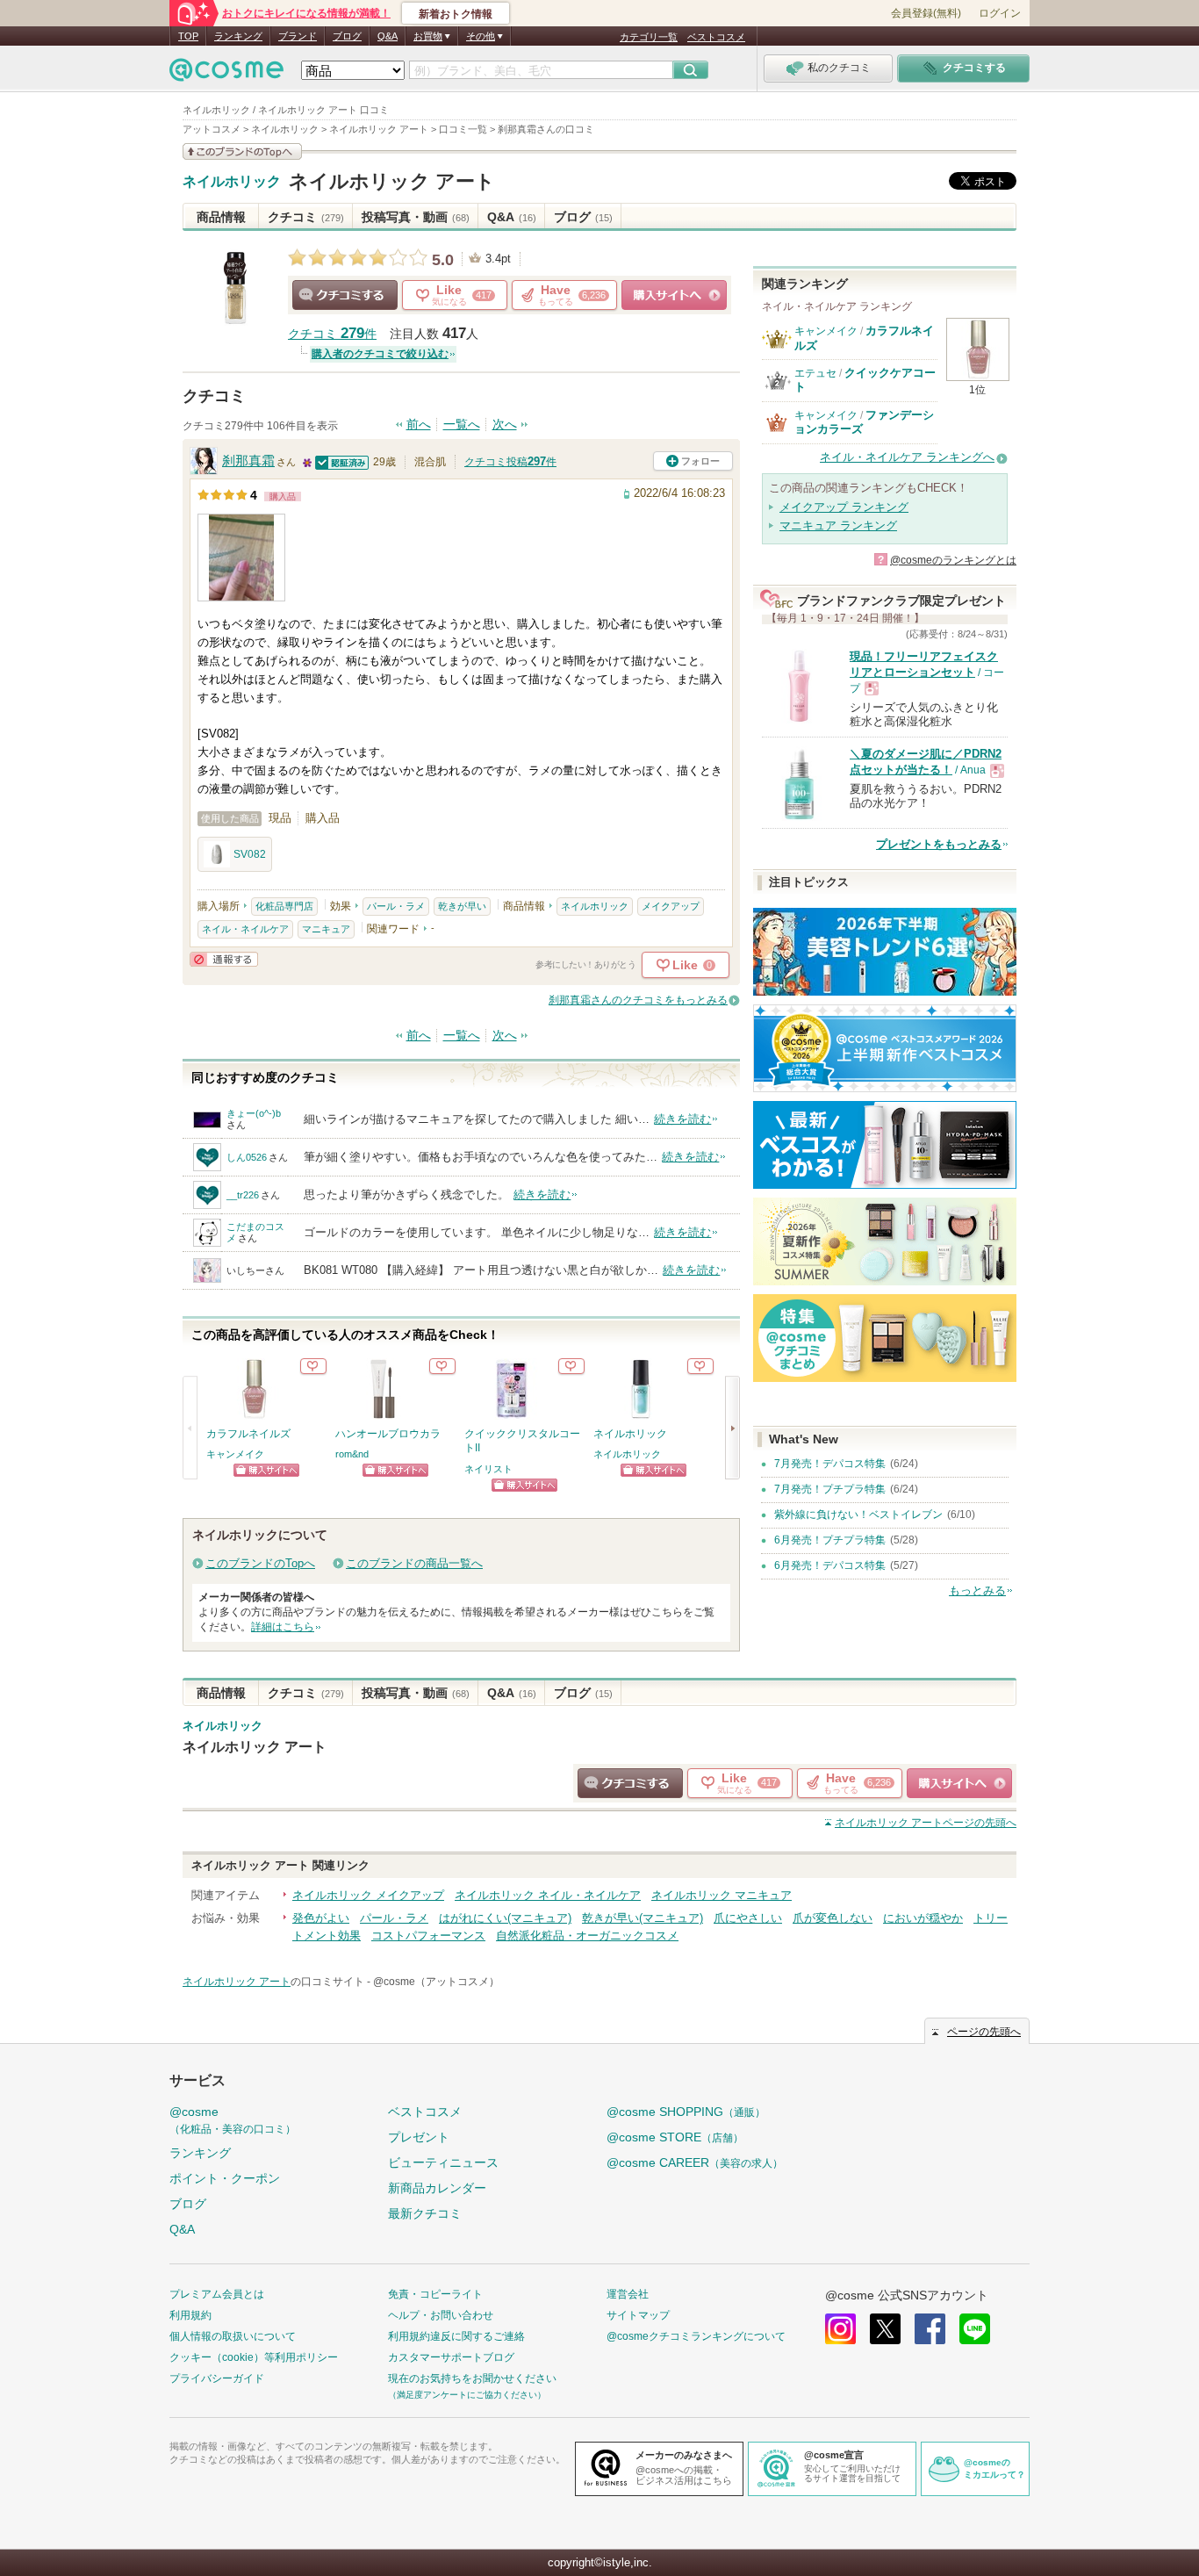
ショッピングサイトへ (674, 295)
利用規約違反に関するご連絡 (456, 2336)
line (975, 2329)
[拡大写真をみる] (241, 558)
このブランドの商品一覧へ (414, 1563)
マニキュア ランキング (838, 525)
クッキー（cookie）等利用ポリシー (254, 2357)
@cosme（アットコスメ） (436, 1982)
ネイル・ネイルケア (245, 929)
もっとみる (977, 1590)
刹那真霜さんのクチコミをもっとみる (638, 1000)
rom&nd (352, 1454)
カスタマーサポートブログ (451, 2357)
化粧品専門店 (284, 906)
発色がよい (321, 1918)
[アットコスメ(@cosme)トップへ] (226, 74)
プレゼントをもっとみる (939, 844)
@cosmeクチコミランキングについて (696, 2336)
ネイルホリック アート (392, 181)
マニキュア (326, 929)
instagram (840, 2329)
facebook (930, 2329)
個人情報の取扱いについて (233, 2336)
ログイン (1000, 13)
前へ (419, 425)
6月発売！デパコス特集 (830, 1565)
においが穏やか (923, 1918)
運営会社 (628, 2294)
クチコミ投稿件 (510, 462)
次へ (505, 425)
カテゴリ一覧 (649, 37)
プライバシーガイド (217, 2378)
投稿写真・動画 (416, 217)
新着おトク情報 (456, 14)
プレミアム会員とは (217, 2294)
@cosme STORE (675, 2137)
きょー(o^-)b (254, 1113)
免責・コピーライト (435, 2294)
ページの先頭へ (926, 1823)
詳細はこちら (283, 1627)
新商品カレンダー (437, 2188)
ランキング (238, 36)
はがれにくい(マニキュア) (505, 1918)
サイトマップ (638, 2315)
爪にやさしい (748, 1918)
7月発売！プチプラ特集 (830, 1489)
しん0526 (247, 1157)
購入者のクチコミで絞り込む (380, 354)
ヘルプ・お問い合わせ (441, 2315)
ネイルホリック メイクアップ (368, 1895)
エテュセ (815, 373)
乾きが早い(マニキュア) (643, 1918)
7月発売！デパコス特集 (830, 1464)
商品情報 (221, 217)
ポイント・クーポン (225, 2178)
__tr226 (243, 1195)
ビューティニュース (443, 2162)
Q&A (388, 36)
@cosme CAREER (695, 2162)
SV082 (250, 854)
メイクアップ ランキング (844, 507)
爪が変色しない (833, 1918)
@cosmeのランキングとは (953, 560)
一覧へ (462, 425)
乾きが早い (462, 906)
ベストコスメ (716, 37)
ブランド (298, 36)
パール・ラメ (396, 906)
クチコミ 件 (332, 334)
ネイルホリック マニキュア (722, 1895)
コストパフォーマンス (428, 1936)
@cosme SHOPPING (686, 2112)
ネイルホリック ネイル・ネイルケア (548, 1895)
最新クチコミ (425, 2213)
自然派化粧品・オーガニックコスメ (587, 1936)
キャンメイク (235, 1454)
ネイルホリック (232, 182)
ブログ (347, 36)
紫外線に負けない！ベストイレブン (858, 1515)
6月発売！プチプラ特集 (830, 1540)
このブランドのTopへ (260, 1563)
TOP (188, 36)
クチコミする (345, 295)
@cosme (233, 2120)
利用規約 (190, 2315)
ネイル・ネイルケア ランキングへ (907, 457)
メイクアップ (671, 906)
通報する (224, 959)
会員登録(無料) (926, 13)
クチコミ (306, 217)
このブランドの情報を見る (242, 151)
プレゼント (419, 2137)
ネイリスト (488, 1469)
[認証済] (342, 461)
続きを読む (682, 1119)
